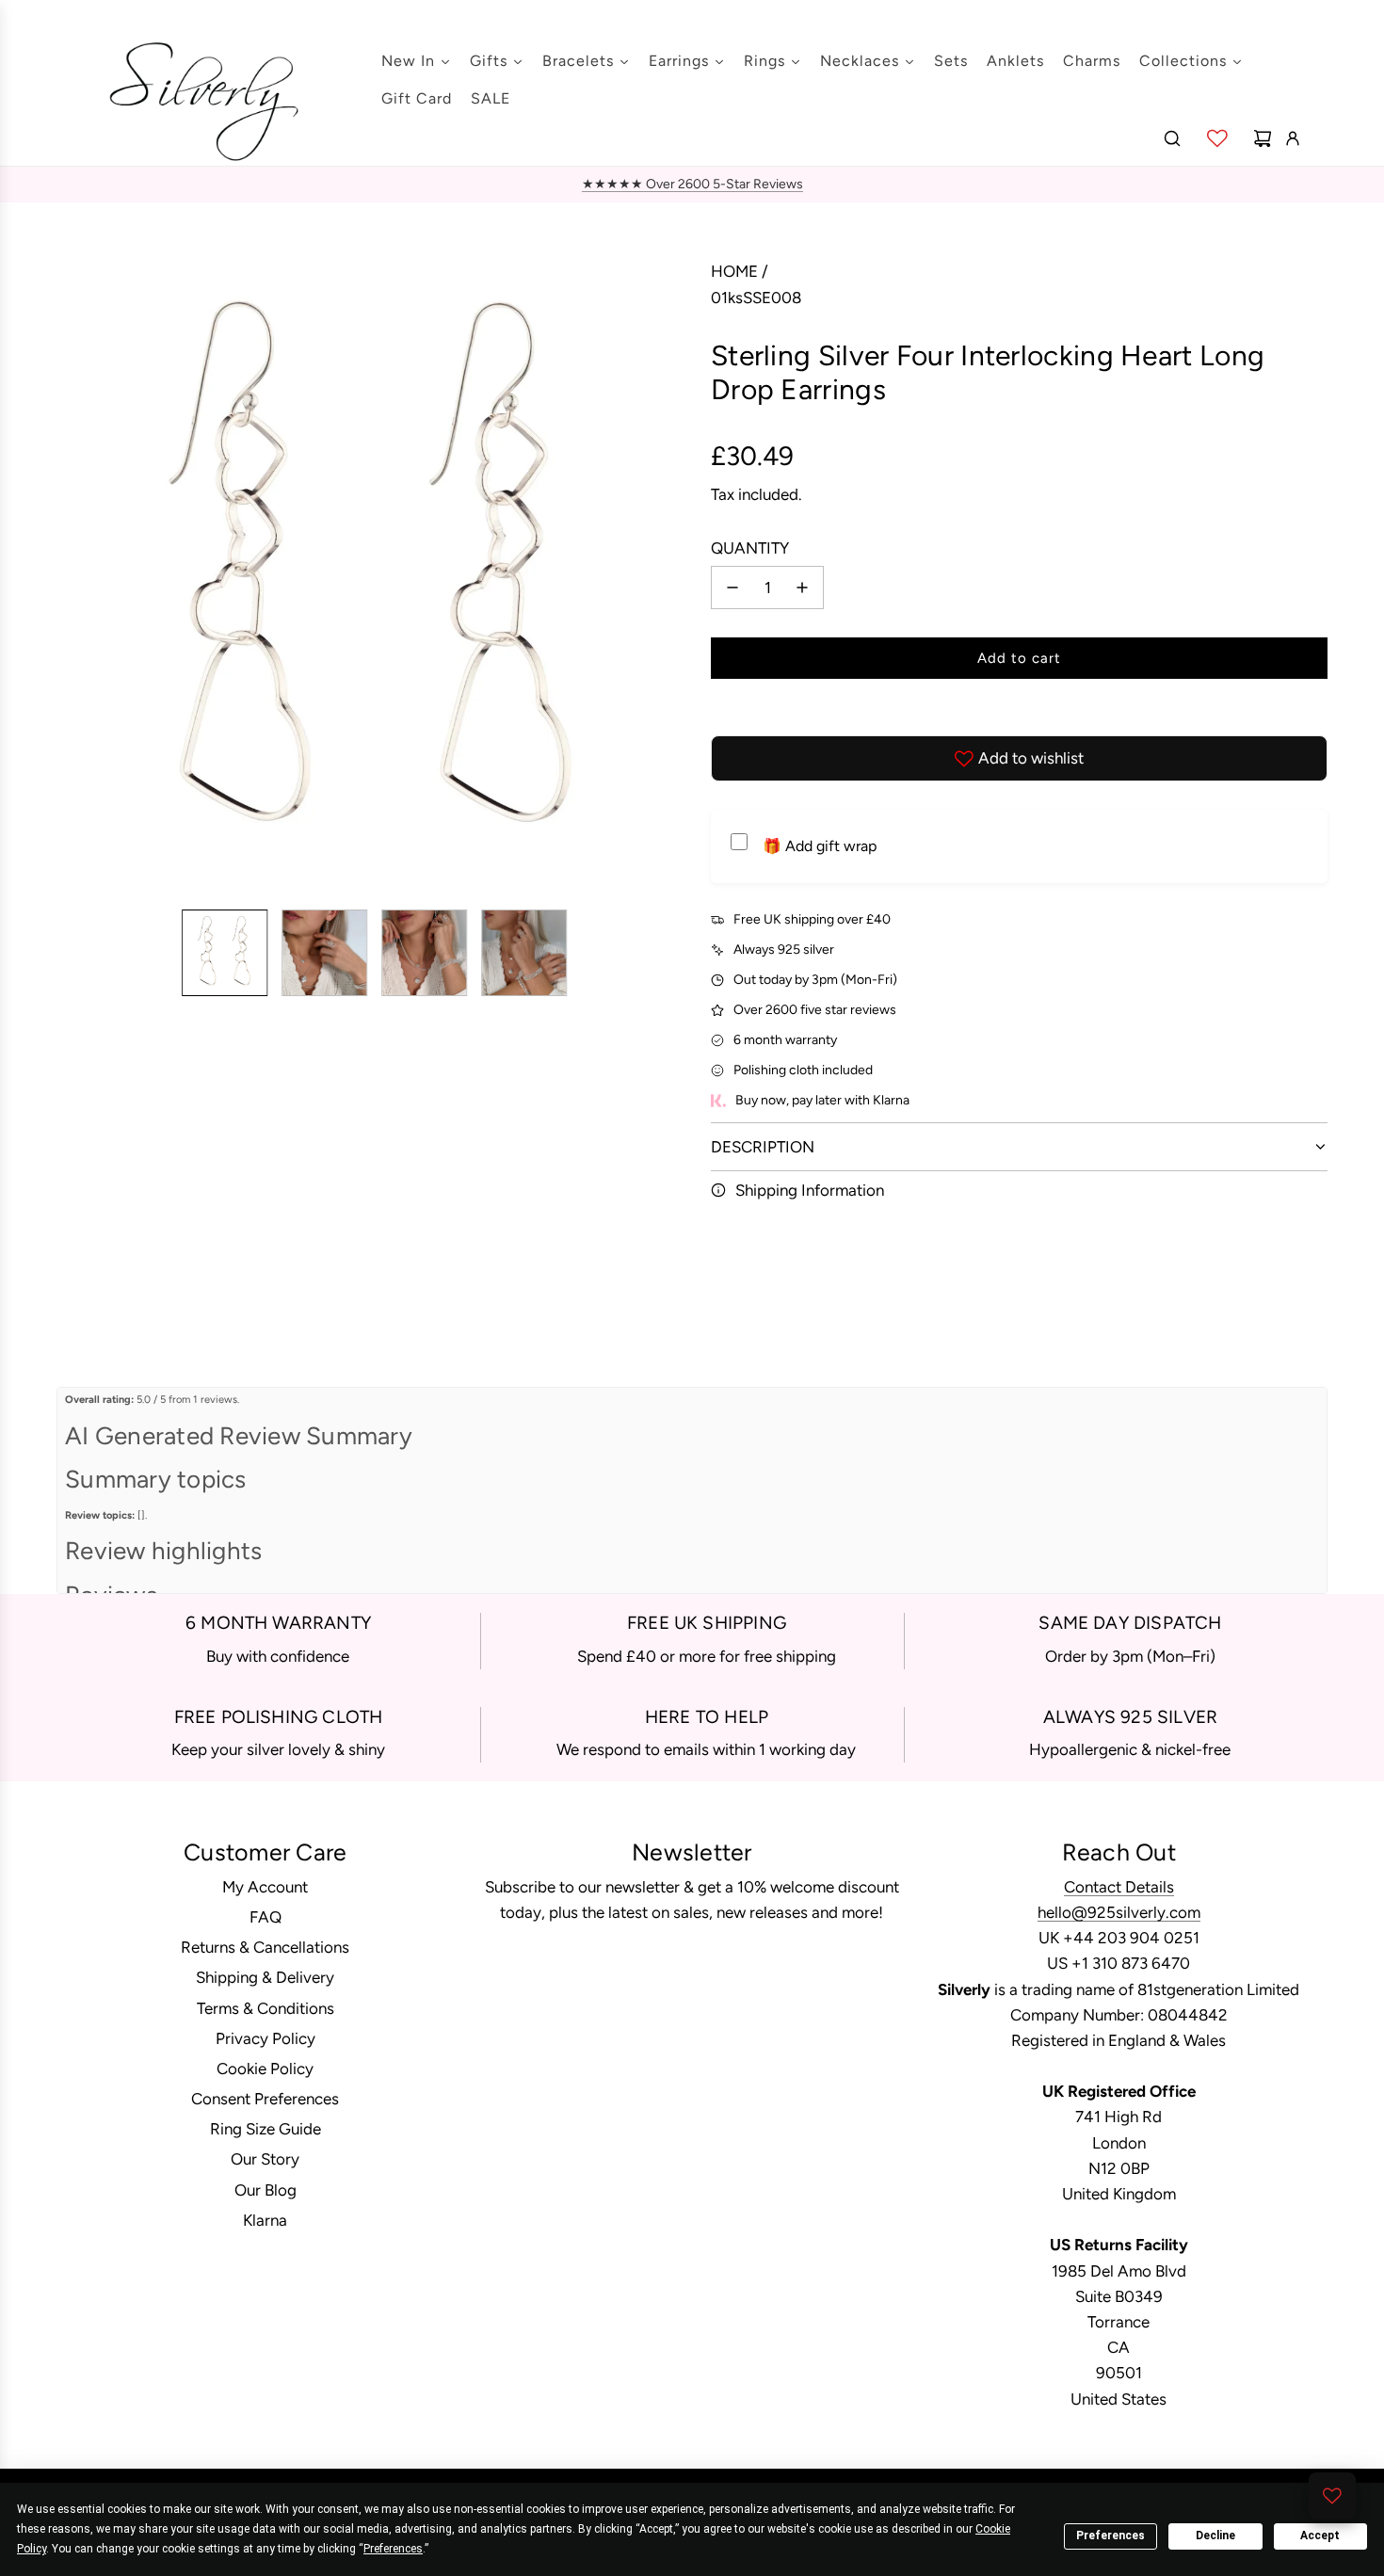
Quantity (750, 548)
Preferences (1110, 2536)
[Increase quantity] (802, 588)
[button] (72, 577)
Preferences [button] (393, 2549)
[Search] (1172, 138)
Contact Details (1119, 1887)
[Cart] (1263, 138)
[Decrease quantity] (732, 588)
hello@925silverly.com (1119, 1912)
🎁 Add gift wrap (820, 846)
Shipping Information (810, 1190)
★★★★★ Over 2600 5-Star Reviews (692, 184)
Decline (1215, 2536)
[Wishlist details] (1217, 138)
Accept (1320, 2536)
